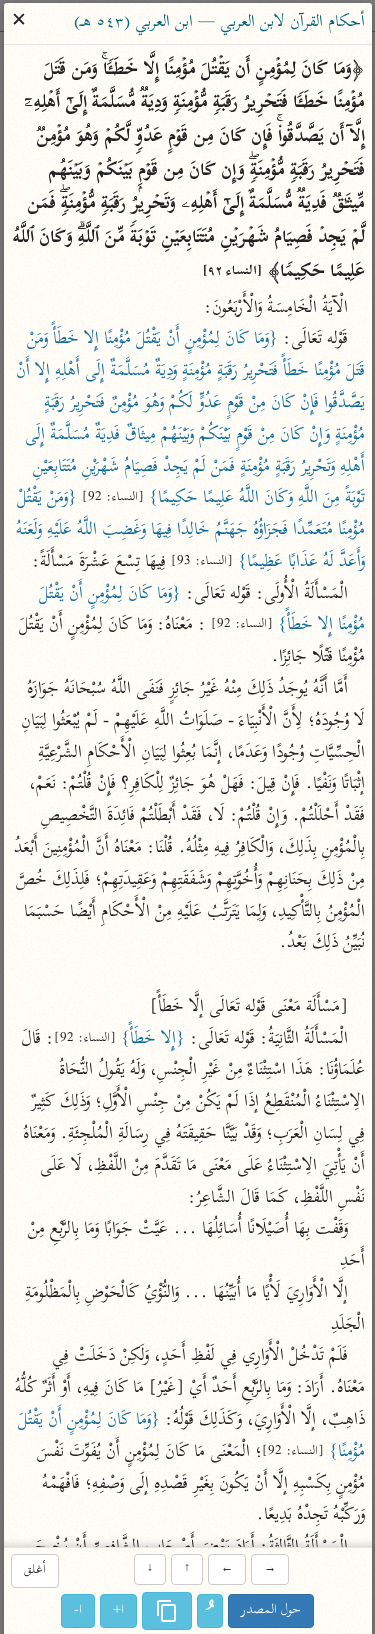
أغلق (35, 1571)
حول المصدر (271, 1610)
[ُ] (210, 1611)
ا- (78, 1610)
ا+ (118, 1610)
